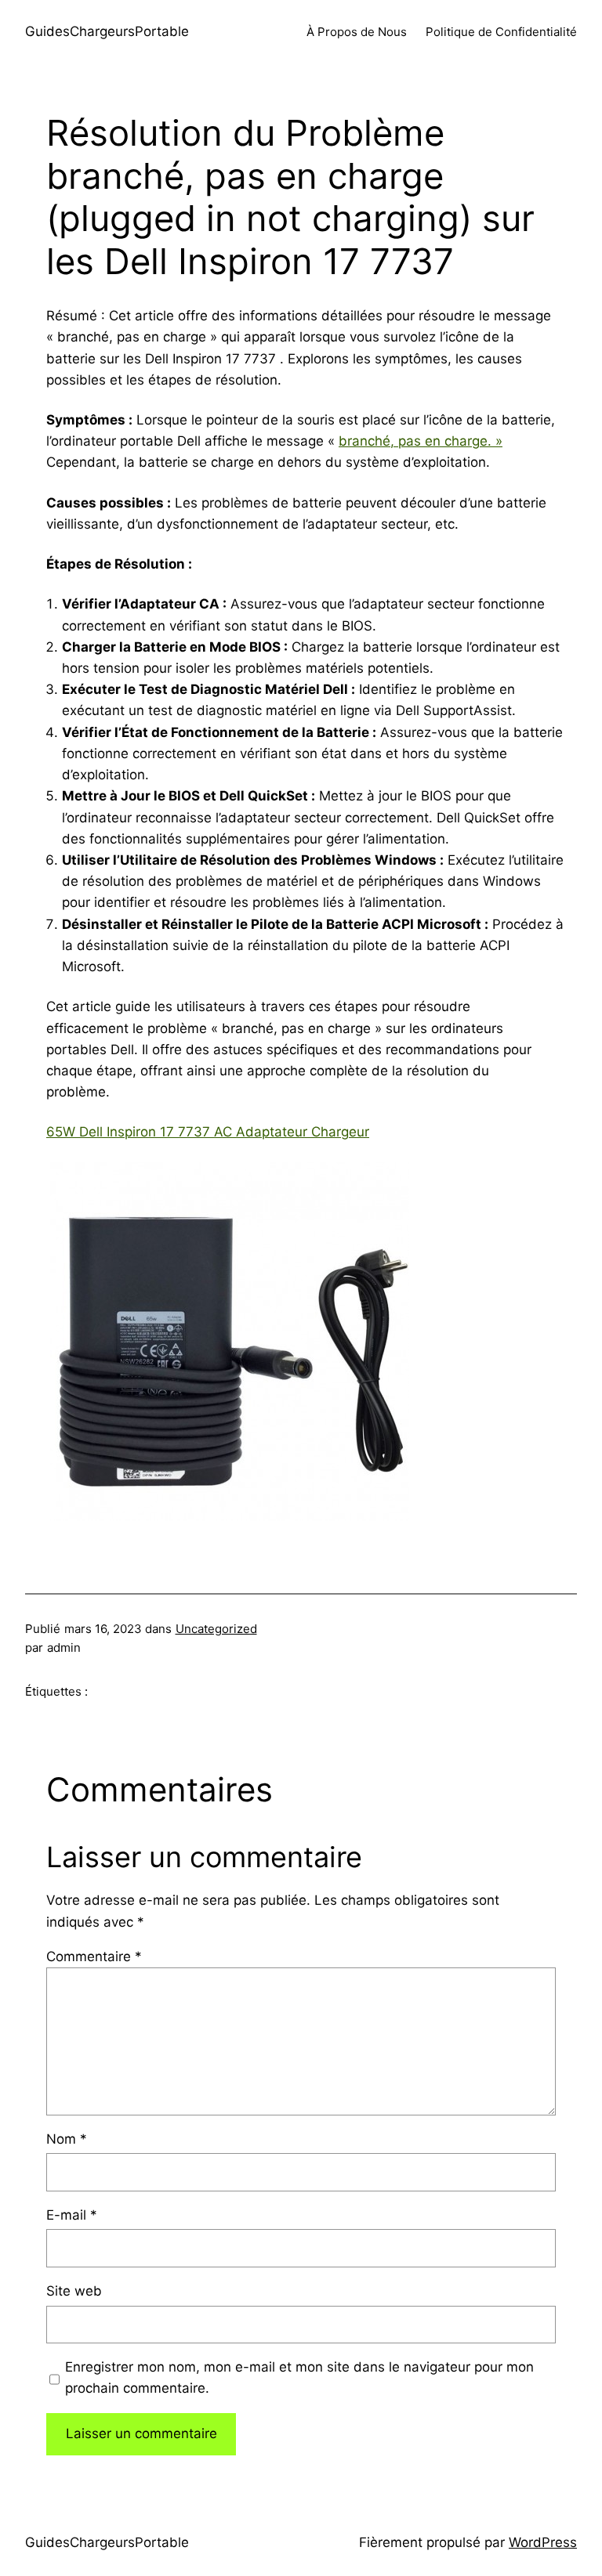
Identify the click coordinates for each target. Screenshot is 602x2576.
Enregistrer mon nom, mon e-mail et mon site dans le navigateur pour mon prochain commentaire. (299, 2377)
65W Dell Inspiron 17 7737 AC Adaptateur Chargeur (208, 1132)
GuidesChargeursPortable (107, 31)
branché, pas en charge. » (421, 441)
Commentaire (94, 1956)
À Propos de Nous (357, 32)
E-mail (72, 2215)
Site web (74, 2291)
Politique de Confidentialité (501, 32)
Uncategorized (216, 1629)
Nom (67, 2139)
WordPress (543, 2542)
